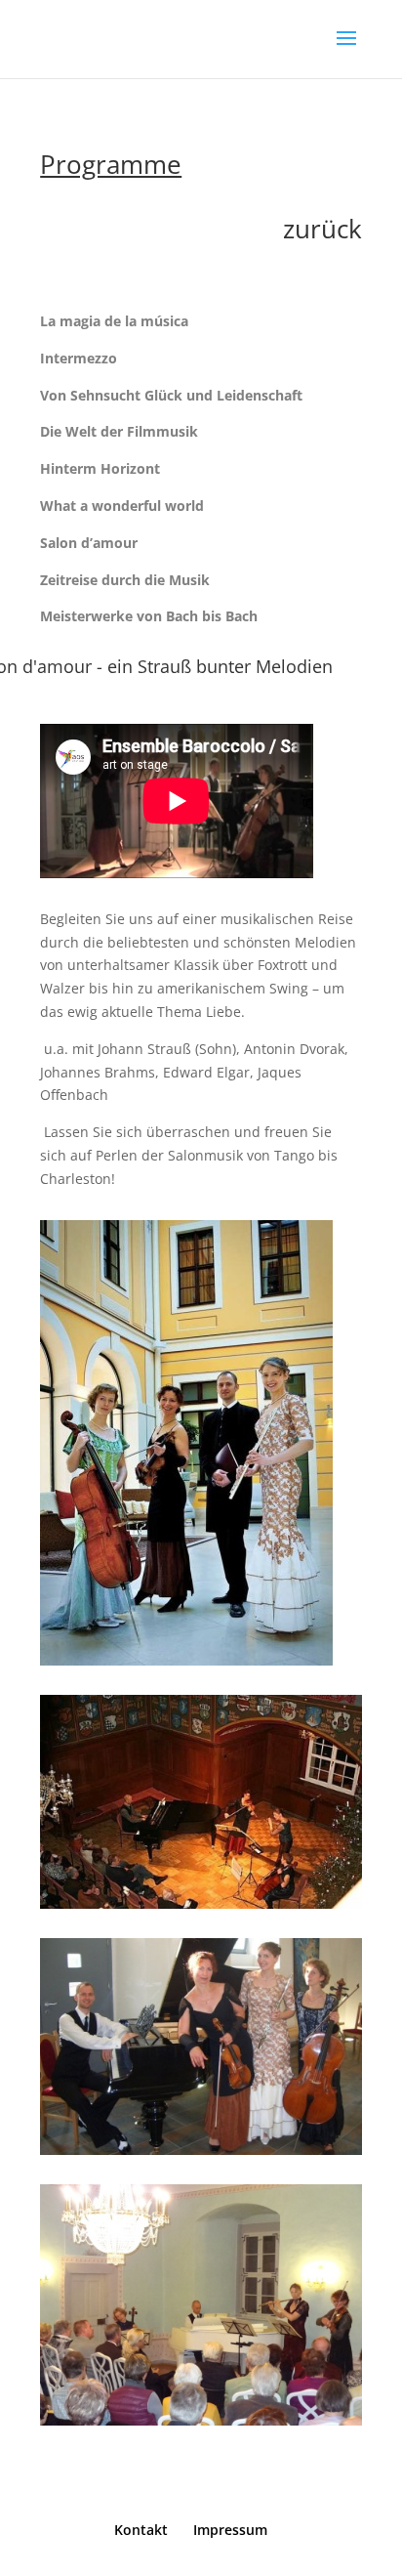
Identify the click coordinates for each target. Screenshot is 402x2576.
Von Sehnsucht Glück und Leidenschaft (171, 395)
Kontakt (141, 2530)
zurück (322, 229)
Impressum (230, 2530)
